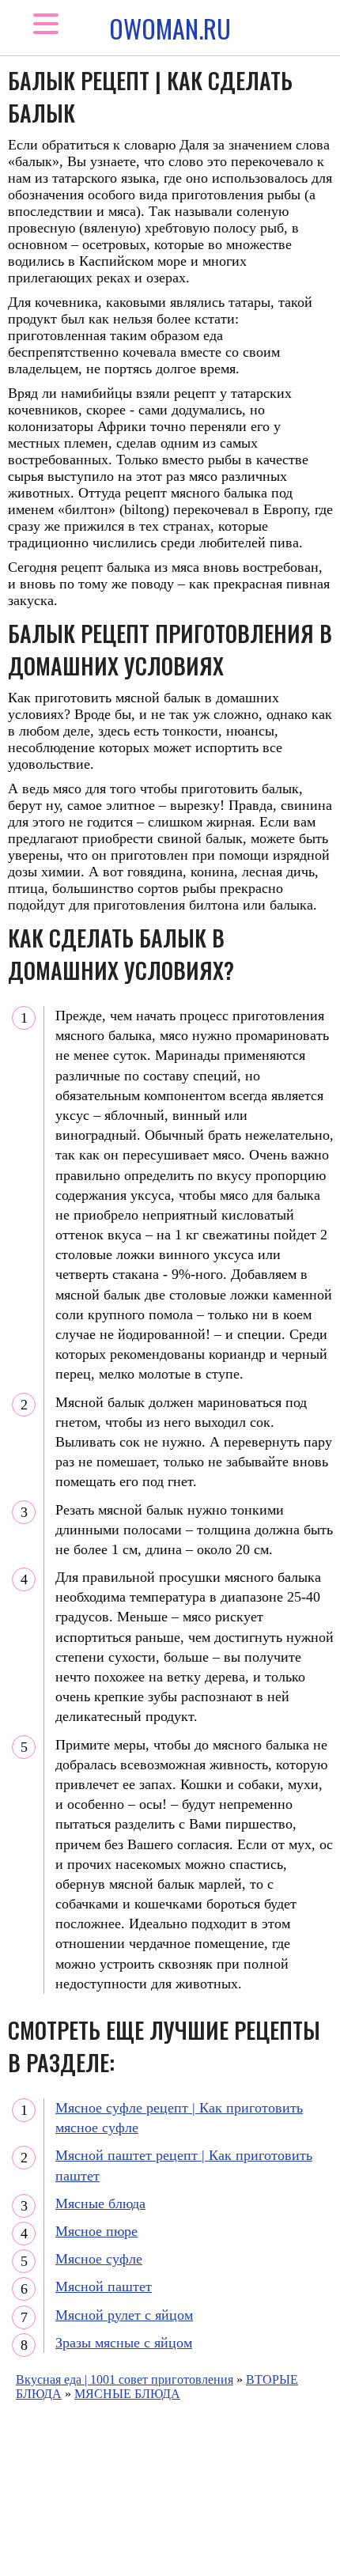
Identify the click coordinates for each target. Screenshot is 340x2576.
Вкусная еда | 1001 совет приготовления (125, 2379)
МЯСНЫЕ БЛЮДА (127, 2394)
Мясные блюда (100, 2203)
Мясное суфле (99, 2259)
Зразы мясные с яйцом (124, 2343)
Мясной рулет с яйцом (124, 2315)
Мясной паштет (104, 2287)
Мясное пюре (96, 2231)
